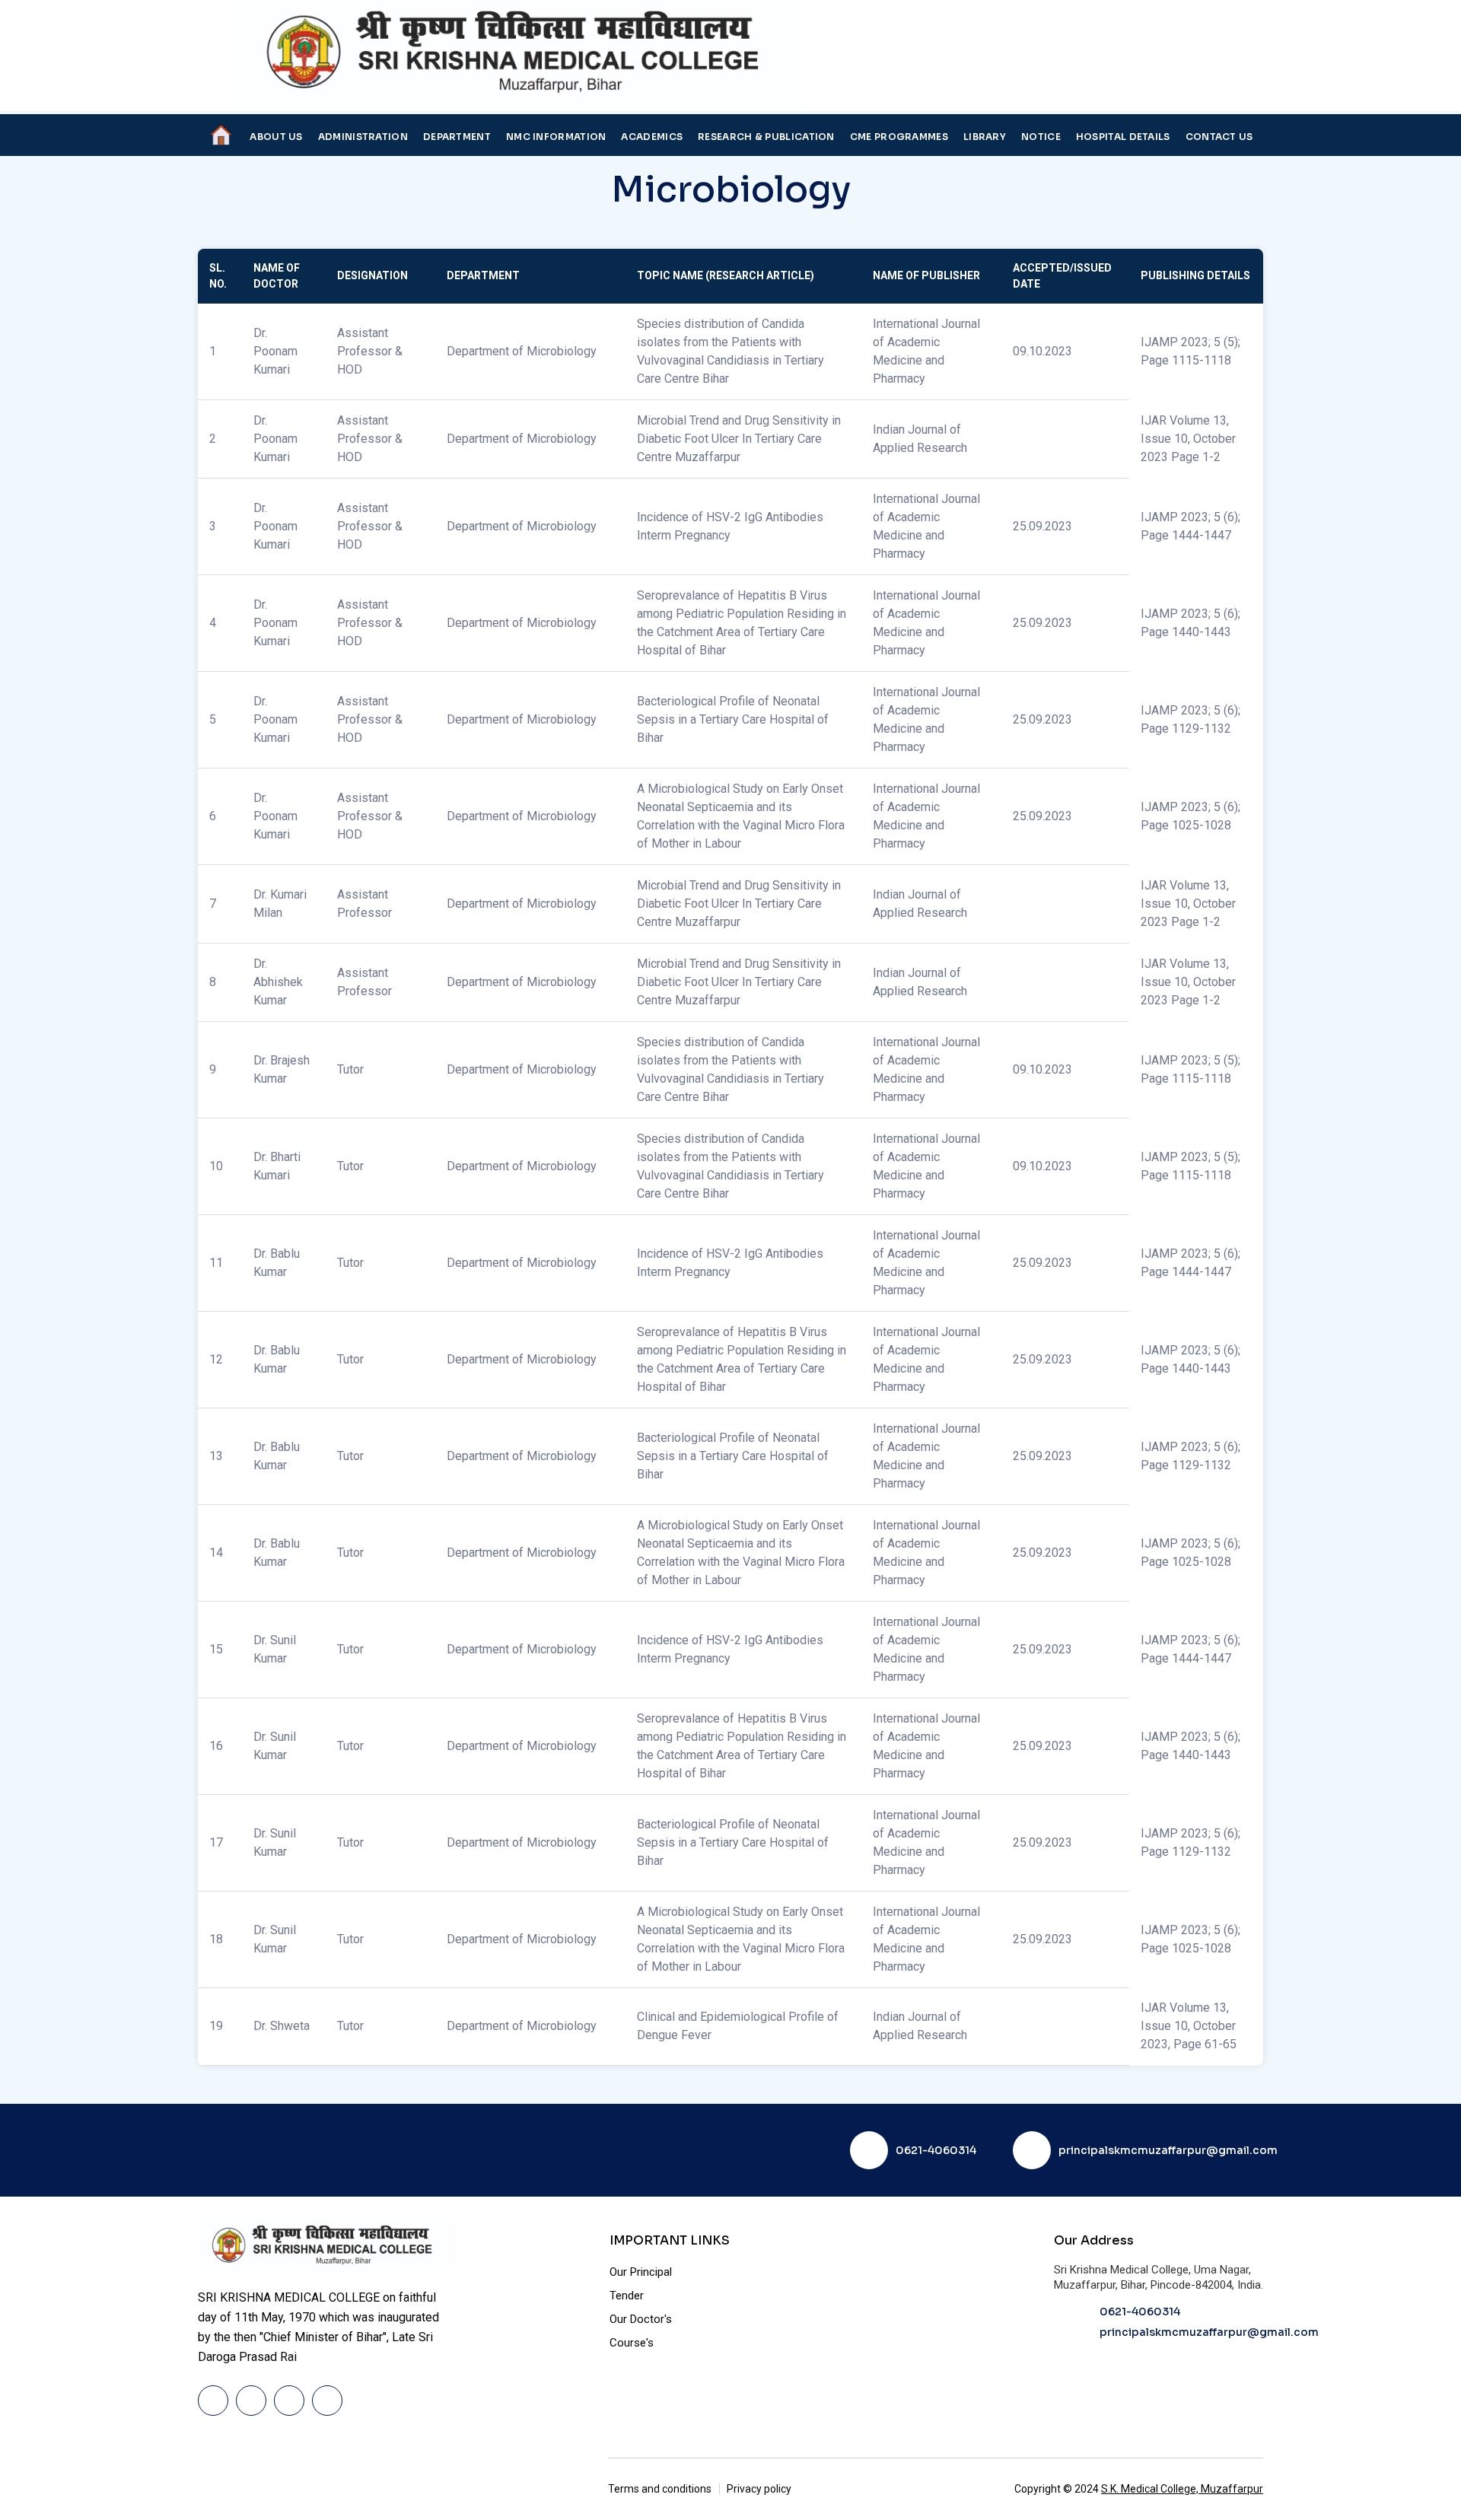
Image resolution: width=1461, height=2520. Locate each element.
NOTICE (1041, 137)
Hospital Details (1123, 137)
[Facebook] (213, 2401)
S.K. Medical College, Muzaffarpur (1182, 2489)
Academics (652, 137)
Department (457, 137)
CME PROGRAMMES (899, 137)
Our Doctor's (641, 2319)
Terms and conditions (660, 2489)
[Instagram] (327, 2401)
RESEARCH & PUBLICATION (766, 137)
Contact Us (1219, 137)
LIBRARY (985, 137)
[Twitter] (251, 2401)
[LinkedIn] (289, 2401)
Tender (627, 2296)
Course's (632, 2343)
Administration (363, 137)
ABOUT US (276, 137)
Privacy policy (759, 2489)
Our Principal (641, 2272)
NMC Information (556, 137)
